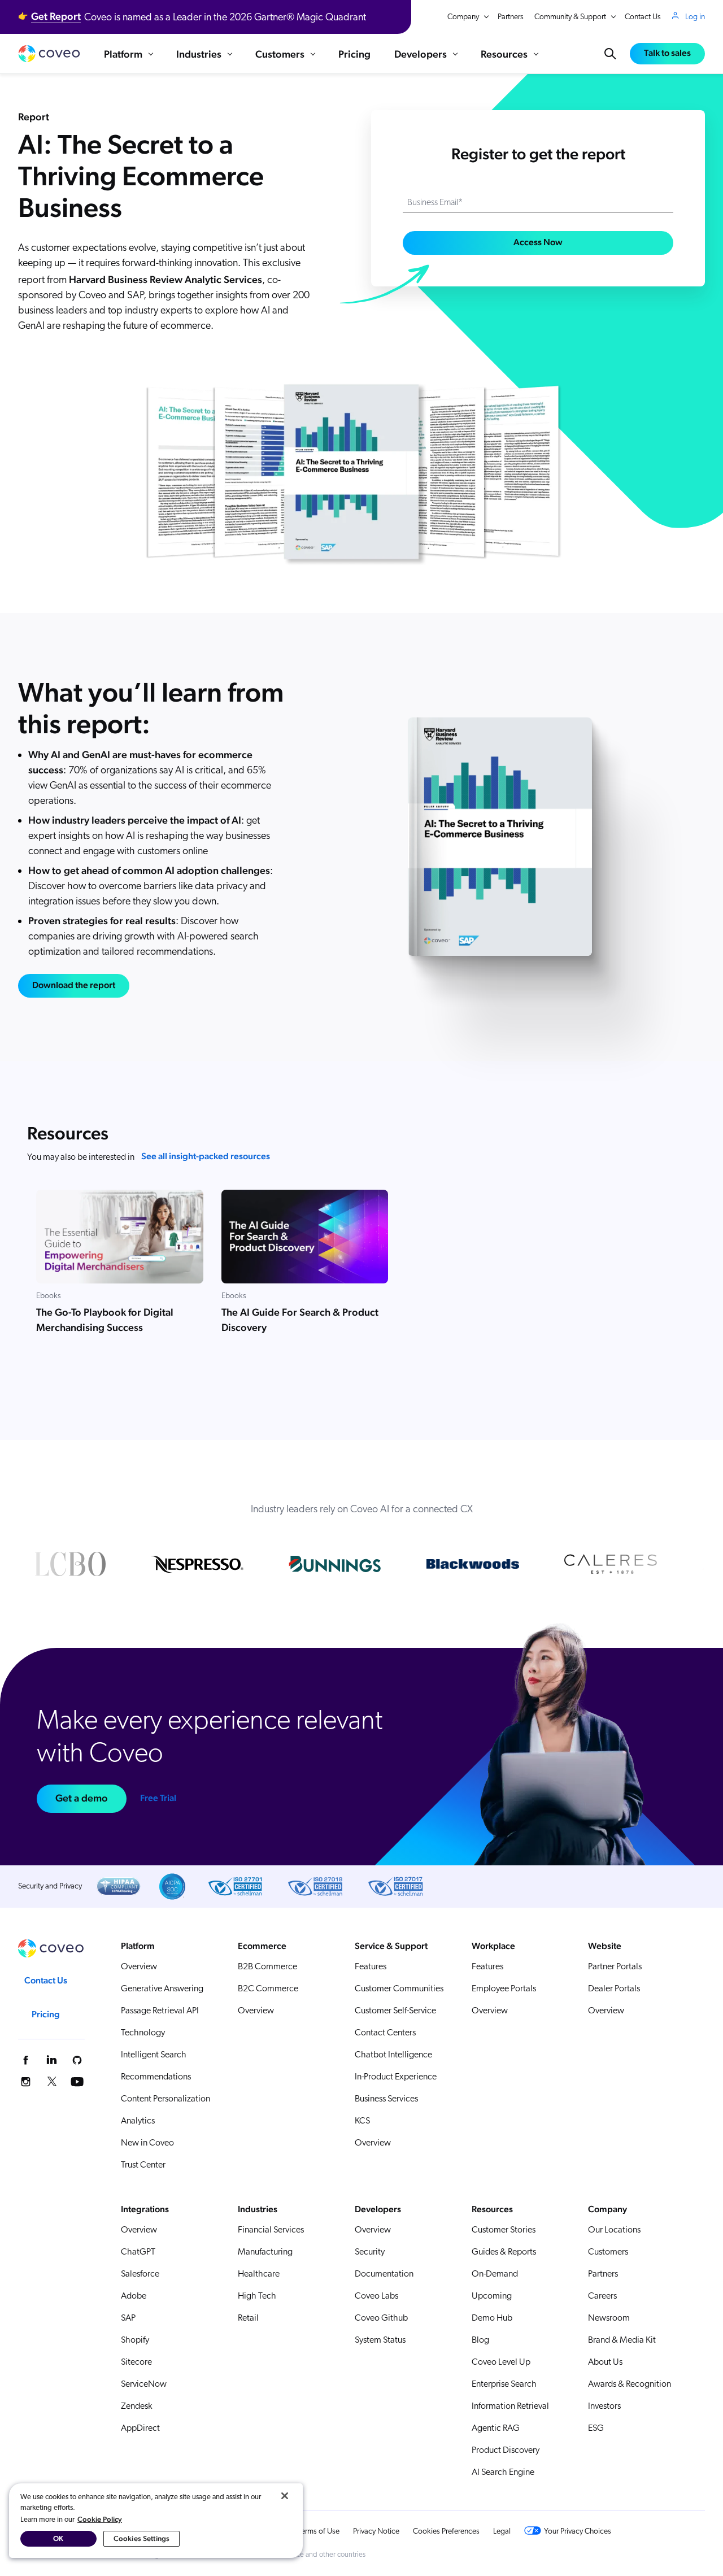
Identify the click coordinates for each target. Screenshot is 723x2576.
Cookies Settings (141, 2538)
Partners (511, 17)
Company (463, 17)
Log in (695, 17)
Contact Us (643, 17)
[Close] (285, 2496)
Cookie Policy (100, 2519)
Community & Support (570, 17)
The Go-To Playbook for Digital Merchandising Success (105, 1320)
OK (58, 2538)
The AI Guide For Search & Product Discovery (300, 1320)
